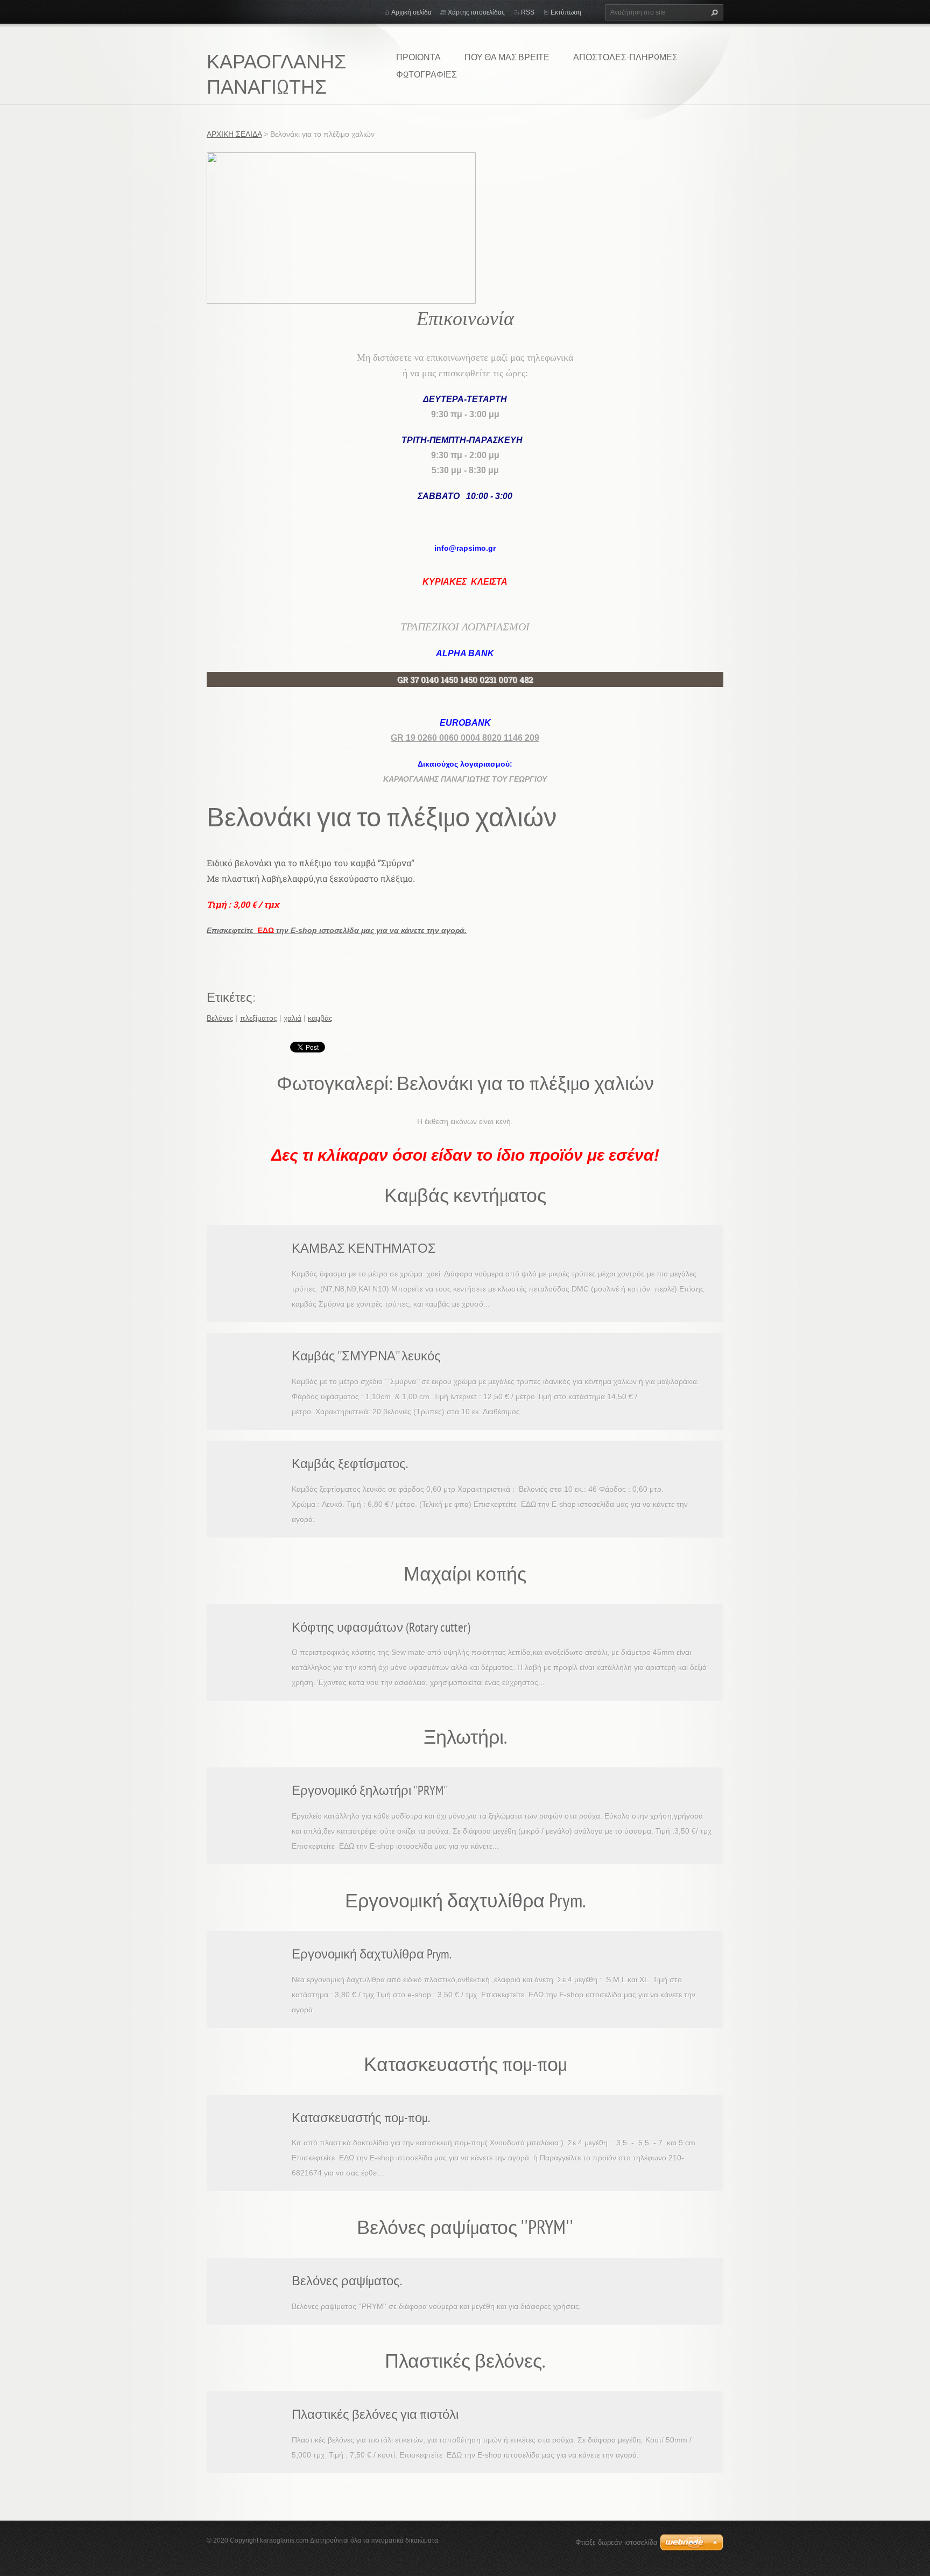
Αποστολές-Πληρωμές (625, 57)
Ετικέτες (230, 997)
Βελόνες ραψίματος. (347, 2281)
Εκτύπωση (566, 12)
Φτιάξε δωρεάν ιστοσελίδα (617, 2542)
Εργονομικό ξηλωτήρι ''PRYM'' (370, 1790)
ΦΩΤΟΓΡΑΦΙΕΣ (427, 74)
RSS (528, 12)
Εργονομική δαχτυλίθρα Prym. (372, 1954)
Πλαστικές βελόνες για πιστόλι (375, 2414)
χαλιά (293, 1018)
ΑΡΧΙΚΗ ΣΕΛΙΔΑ (234, 134)
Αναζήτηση (713, 12)
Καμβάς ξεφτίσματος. (350, 1464)
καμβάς (320, 1018)
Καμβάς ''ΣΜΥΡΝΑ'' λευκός (366, 1356)
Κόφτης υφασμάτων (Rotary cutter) (381, 1627)
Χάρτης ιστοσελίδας (476, 12)
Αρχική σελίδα (411, 12)
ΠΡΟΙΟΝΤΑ (418, 57)
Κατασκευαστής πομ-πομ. (361, 2118)
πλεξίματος (259, 1018)
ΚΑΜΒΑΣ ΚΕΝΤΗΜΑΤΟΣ (364, 1248)
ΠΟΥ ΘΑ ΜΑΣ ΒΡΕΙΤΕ (507, 57)
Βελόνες (220, 1018)
